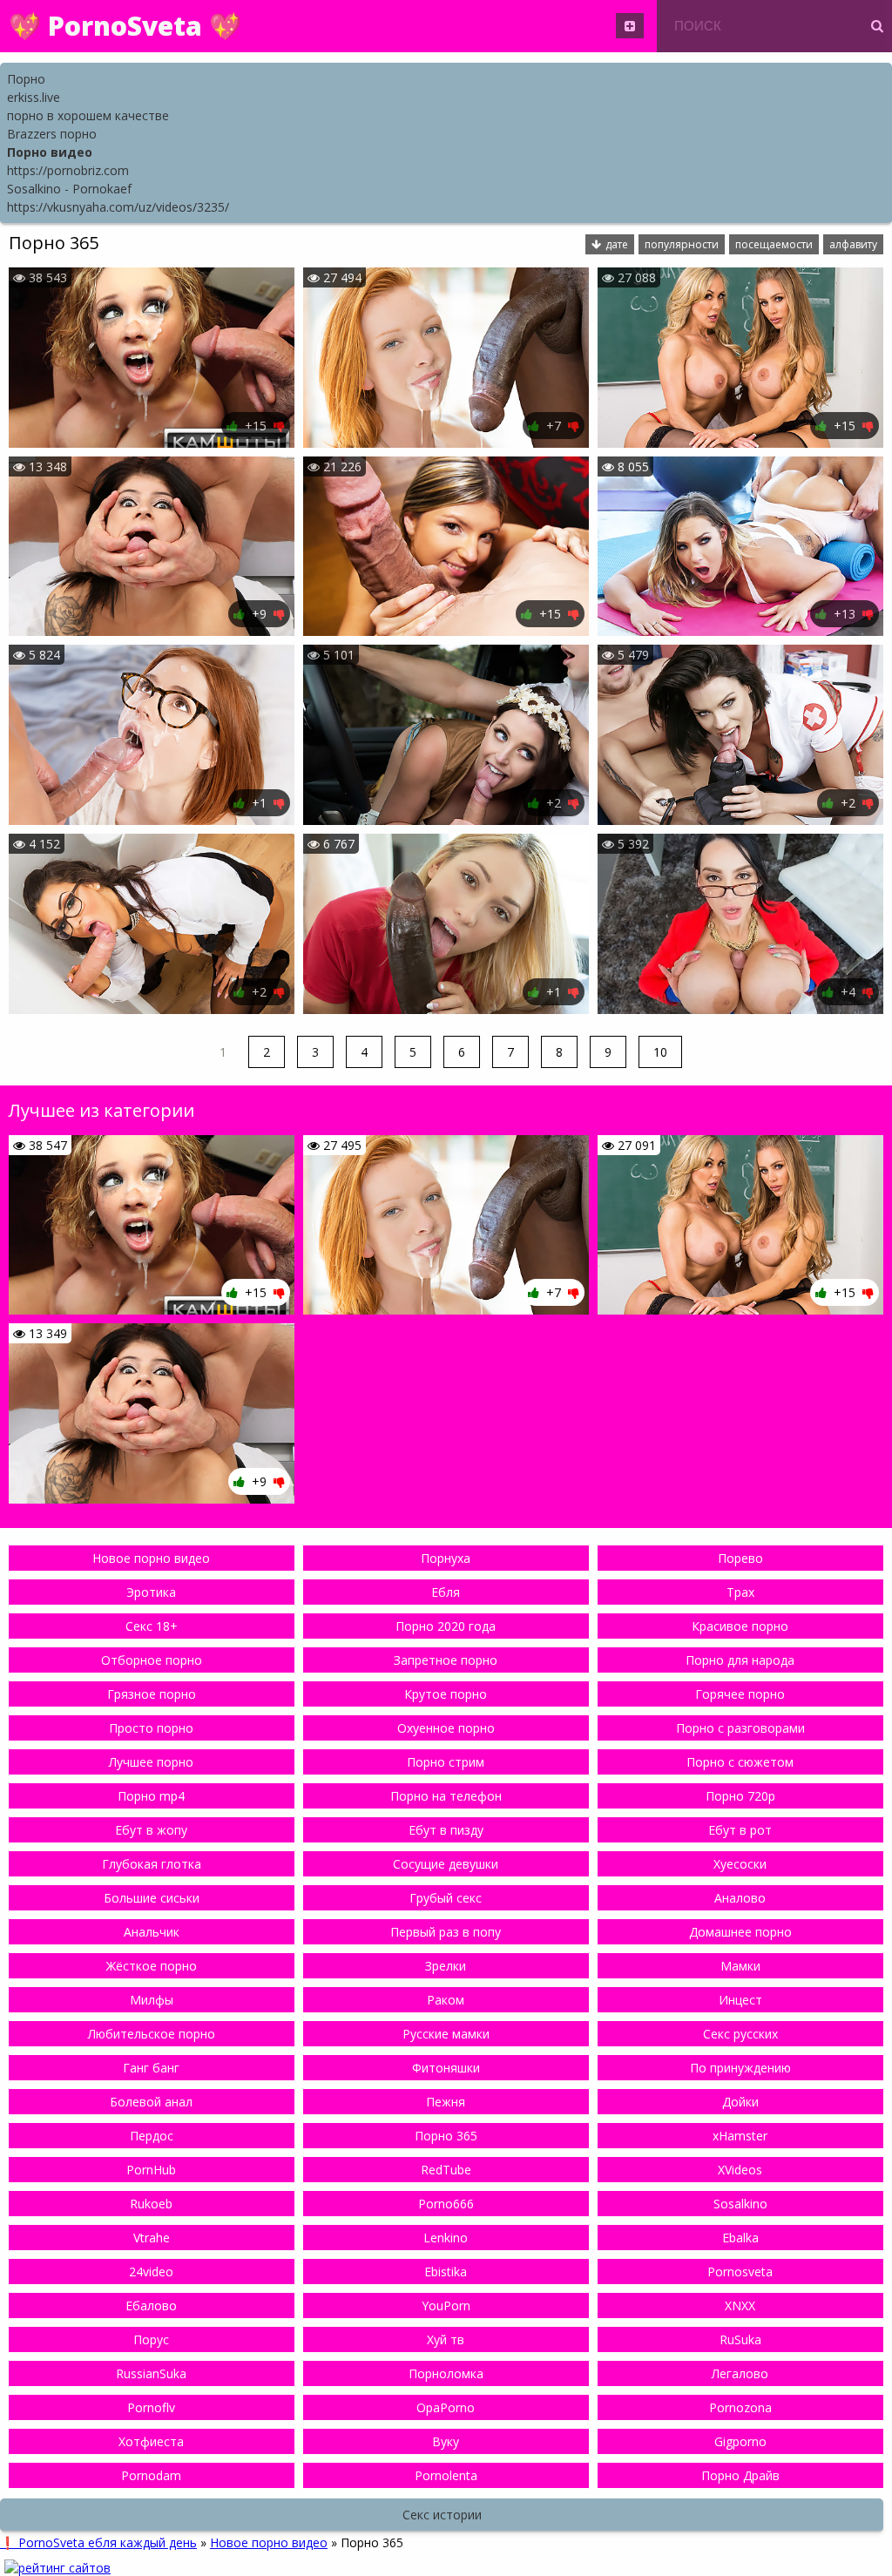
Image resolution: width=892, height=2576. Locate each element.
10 (660, 1052)
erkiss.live (34, 97)
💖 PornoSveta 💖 (125, 26)
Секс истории (442, 2515)
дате (617, 244)
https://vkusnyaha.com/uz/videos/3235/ (118, 207)
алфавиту (853, 244)
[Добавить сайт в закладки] (630, 26)
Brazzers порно (52, 134)
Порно (26, 79)
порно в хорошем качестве (88, 115)
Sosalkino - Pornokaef (69, 189)
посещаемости (774, 244)
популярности (682, 244)
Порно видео (50, 152)
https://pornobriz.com (68, 170)
